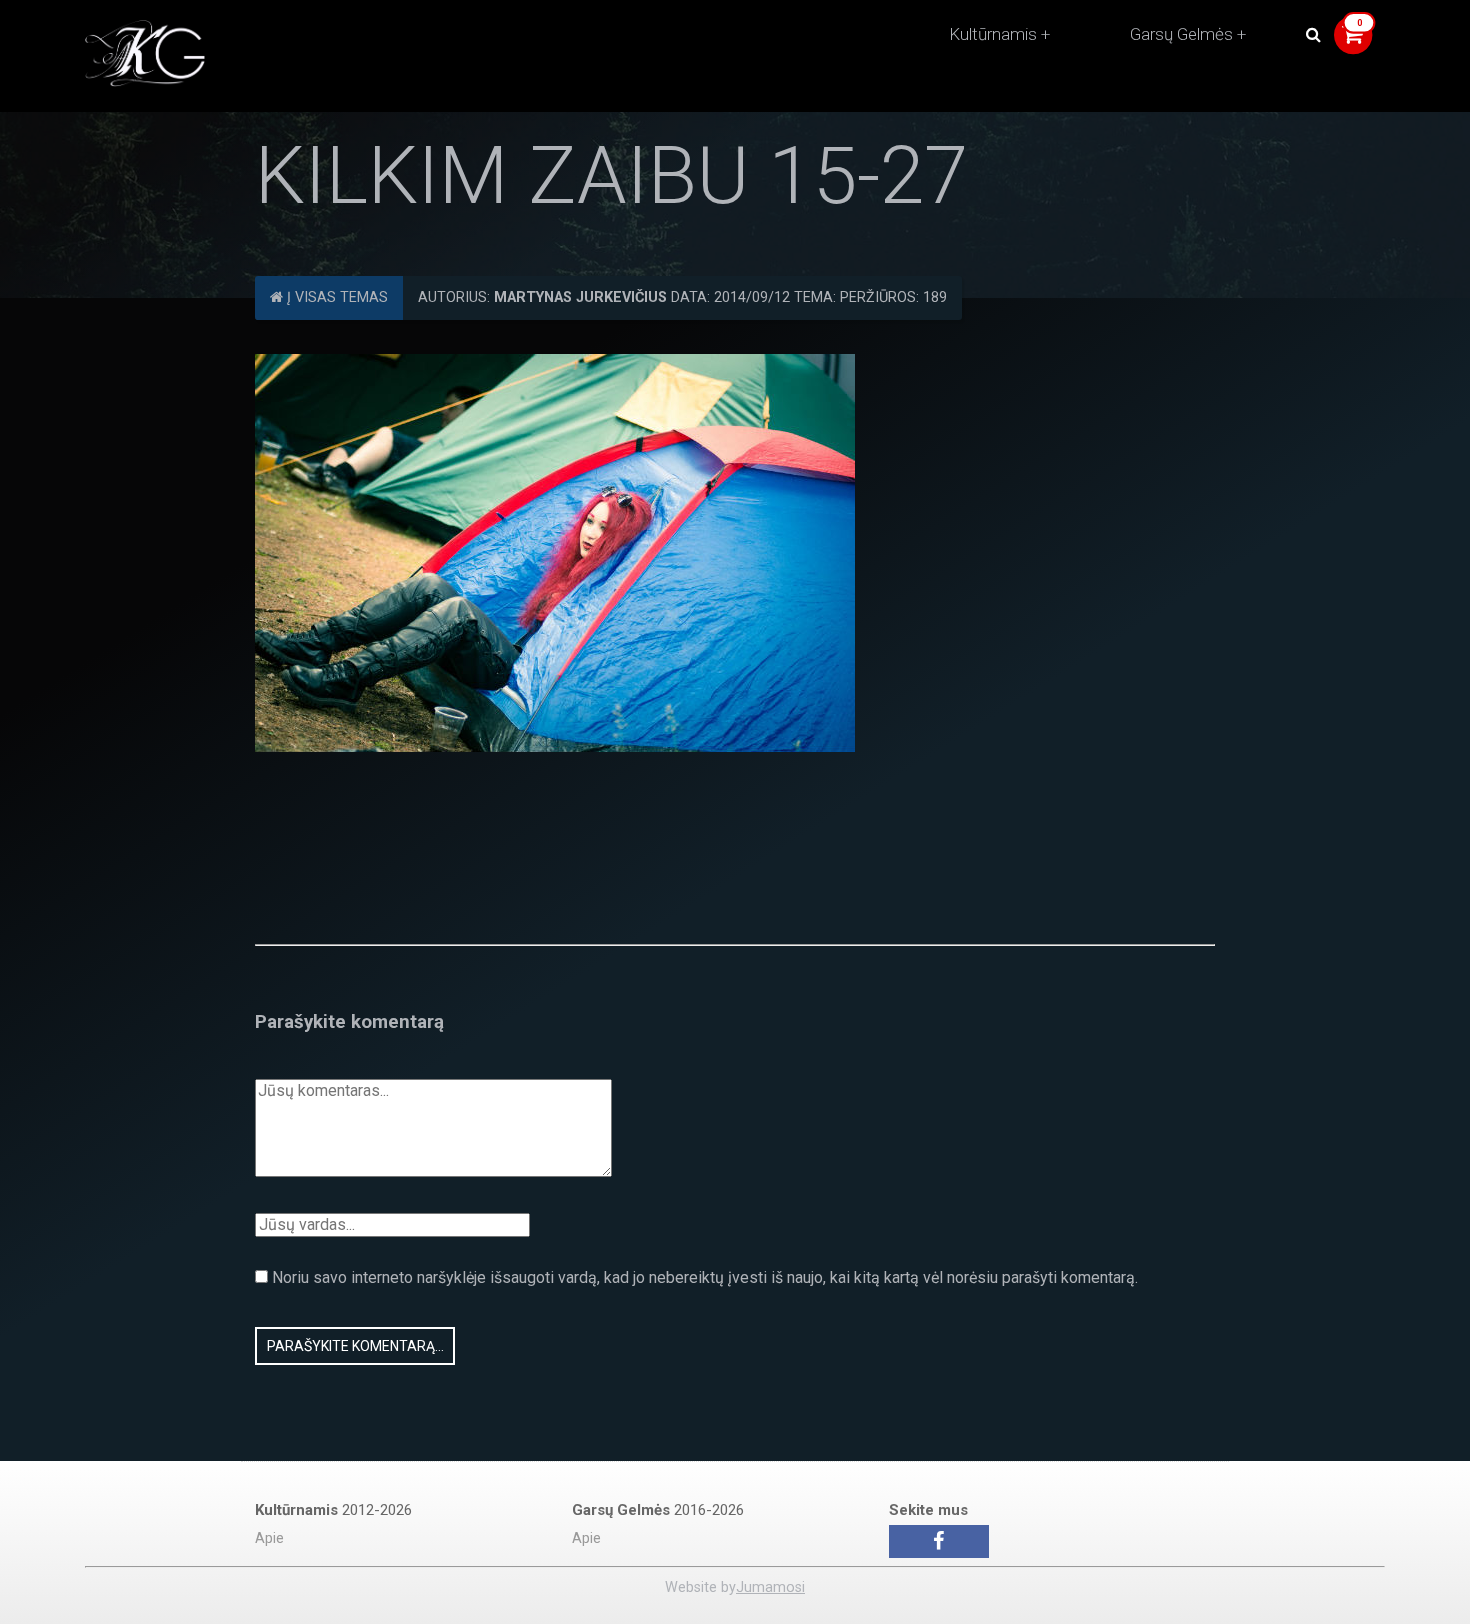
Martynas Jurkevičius (580, 297)
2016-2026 (658, 1510)
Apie (269, 1538)
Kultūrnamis (993, 34)
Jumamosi (770, 1587)
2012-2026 (333, 1510)
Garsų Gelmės (1181, 34)
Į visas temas (335, 297)
